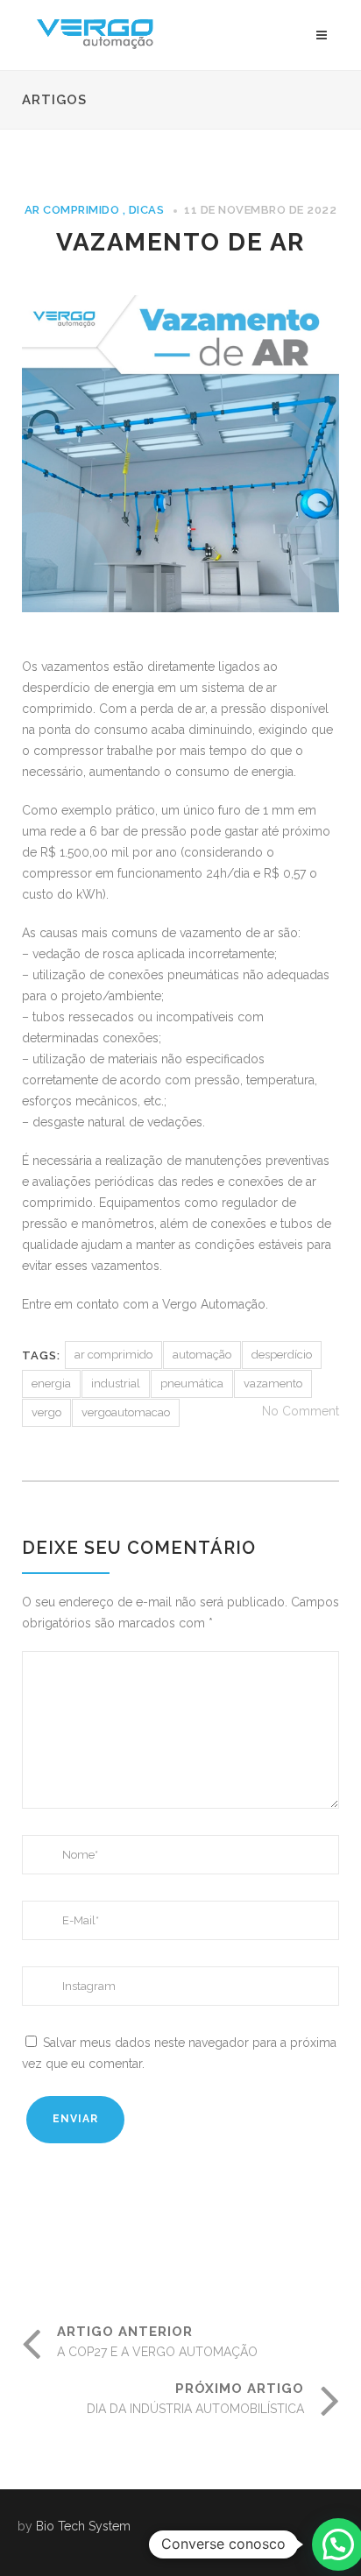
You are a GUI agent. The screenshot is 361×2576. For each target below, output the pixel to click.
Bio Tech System (83, 2526)
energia (51, 1383)
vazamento (273, 1383)
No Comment (301, 1411)
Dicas (147, 210)
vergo (46, 1412)
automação (202, 1355)
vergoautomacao (126, 1412)
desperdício (282, 1355)
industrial (116, 1383)
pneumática (192, 1383)
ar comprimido (113, 1355)
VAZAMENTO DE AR (180, 242)
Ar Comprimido (72, 210)
